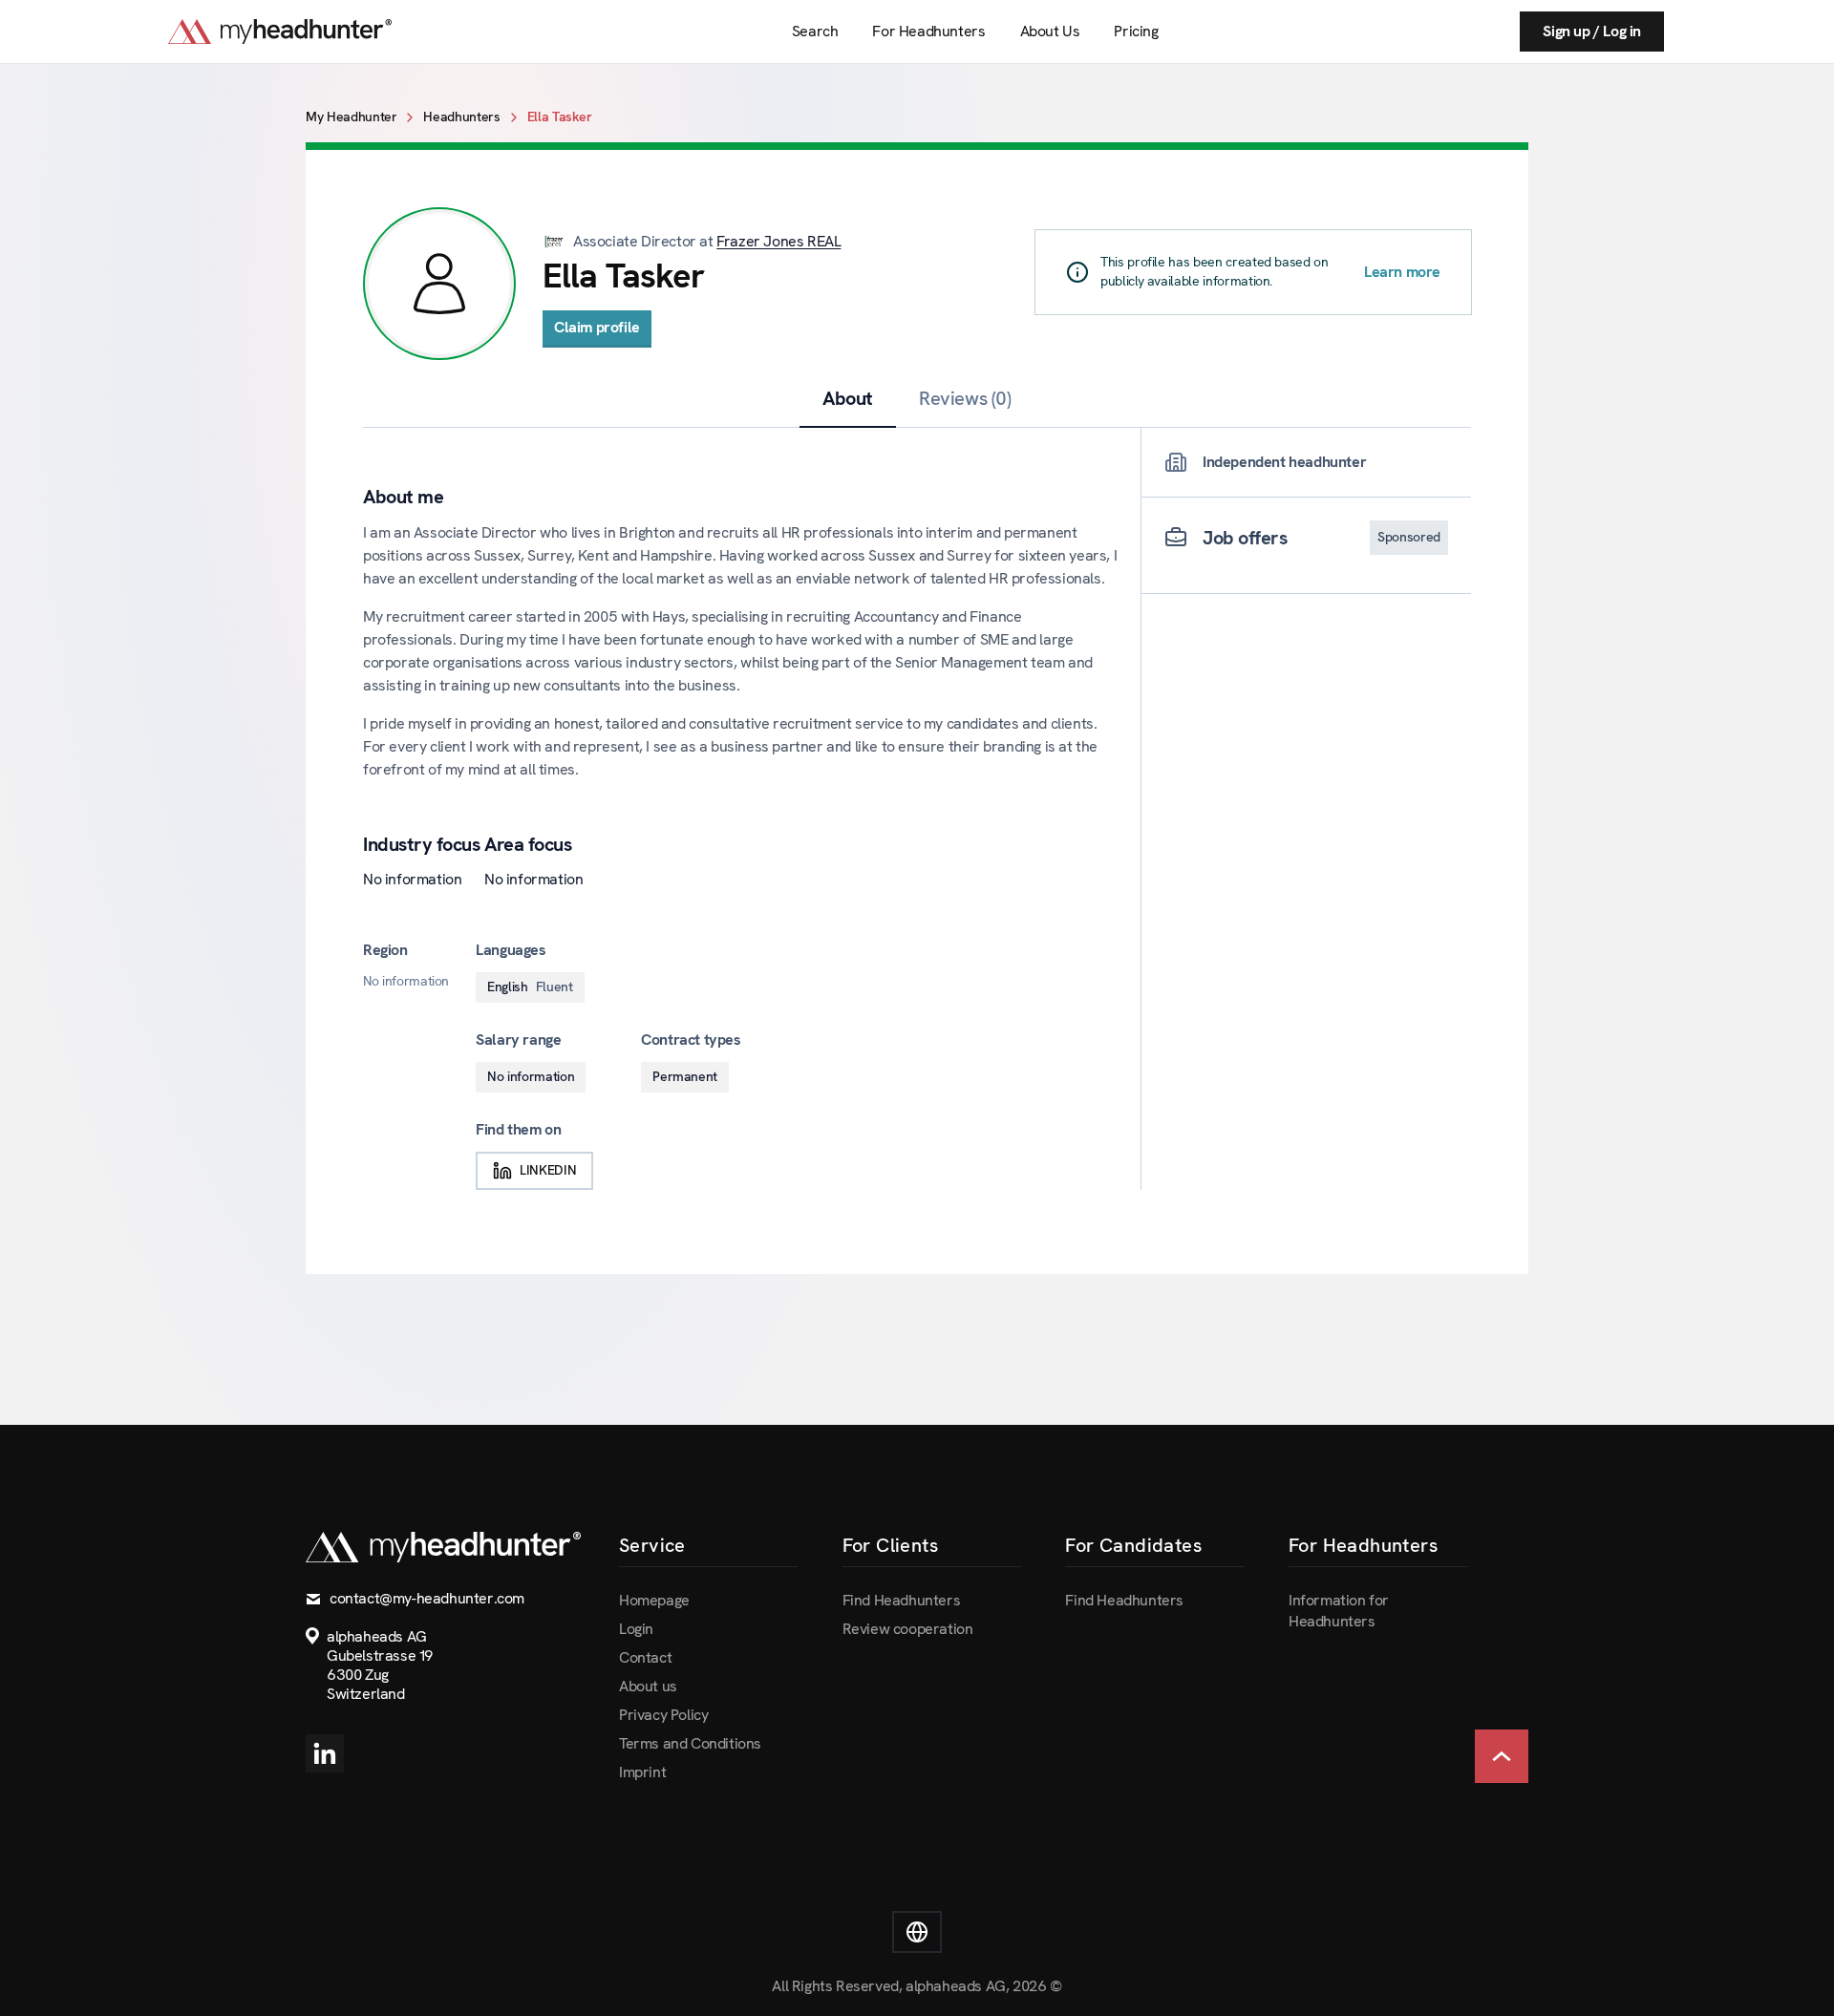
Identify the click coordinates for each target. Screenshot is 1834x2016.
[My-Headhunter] (299, 32)
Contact (645, 1657)
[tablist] (917, 399)
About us (648, 1686)
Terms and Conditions (690, 1743)
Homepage (654, 1600)
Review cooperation (908, 1629)
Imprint (642, 1772)
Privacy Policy (663, 1715)
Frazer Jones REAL (778, 241)
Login (636, 1629)
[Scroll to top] (1502, 1756)
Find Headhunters (902, 1600)
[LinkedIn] (325, 1753)
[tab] (848, 398)
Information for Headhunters (1339, 1611)
